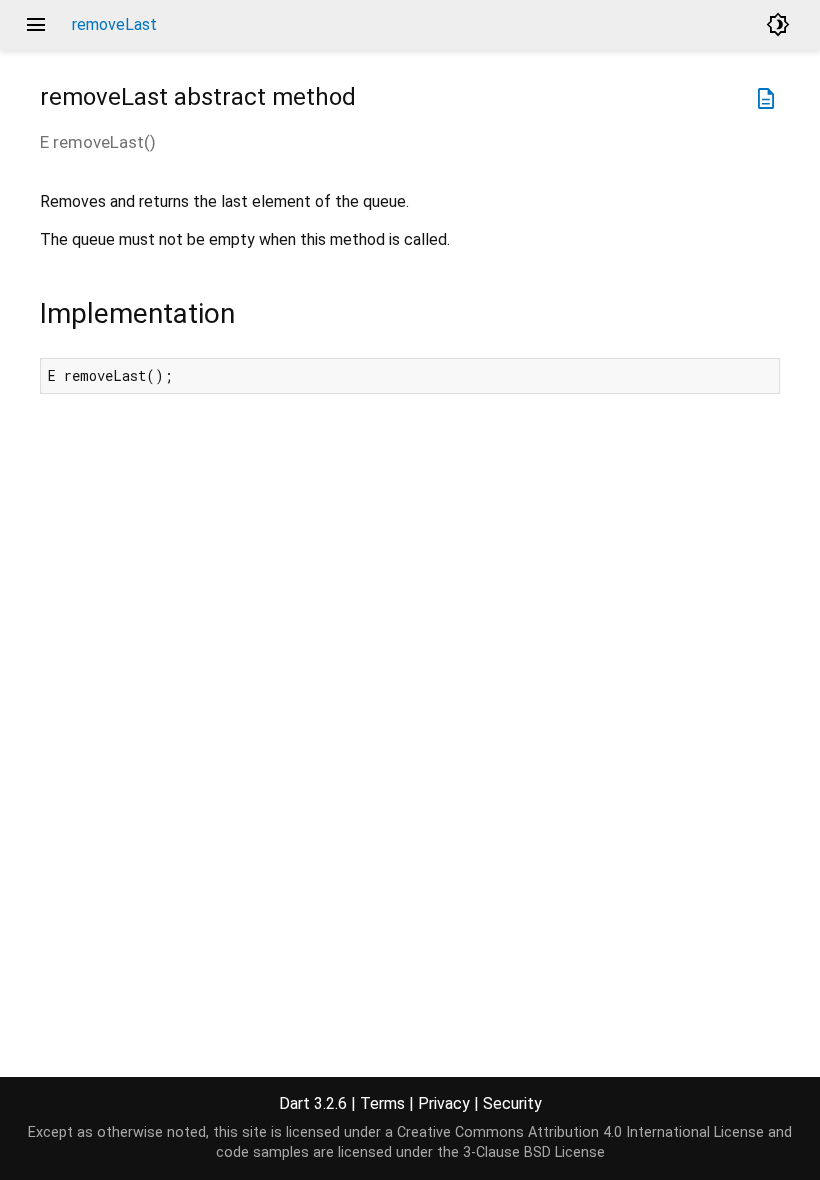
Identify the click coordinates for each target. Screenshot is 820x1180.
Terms (382, 1103)
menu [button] (36, 25)
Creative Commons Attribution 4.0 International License (580, 1132)
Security (512, 1103)
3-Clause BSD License (534, 1152)
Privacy (444, 1103)
